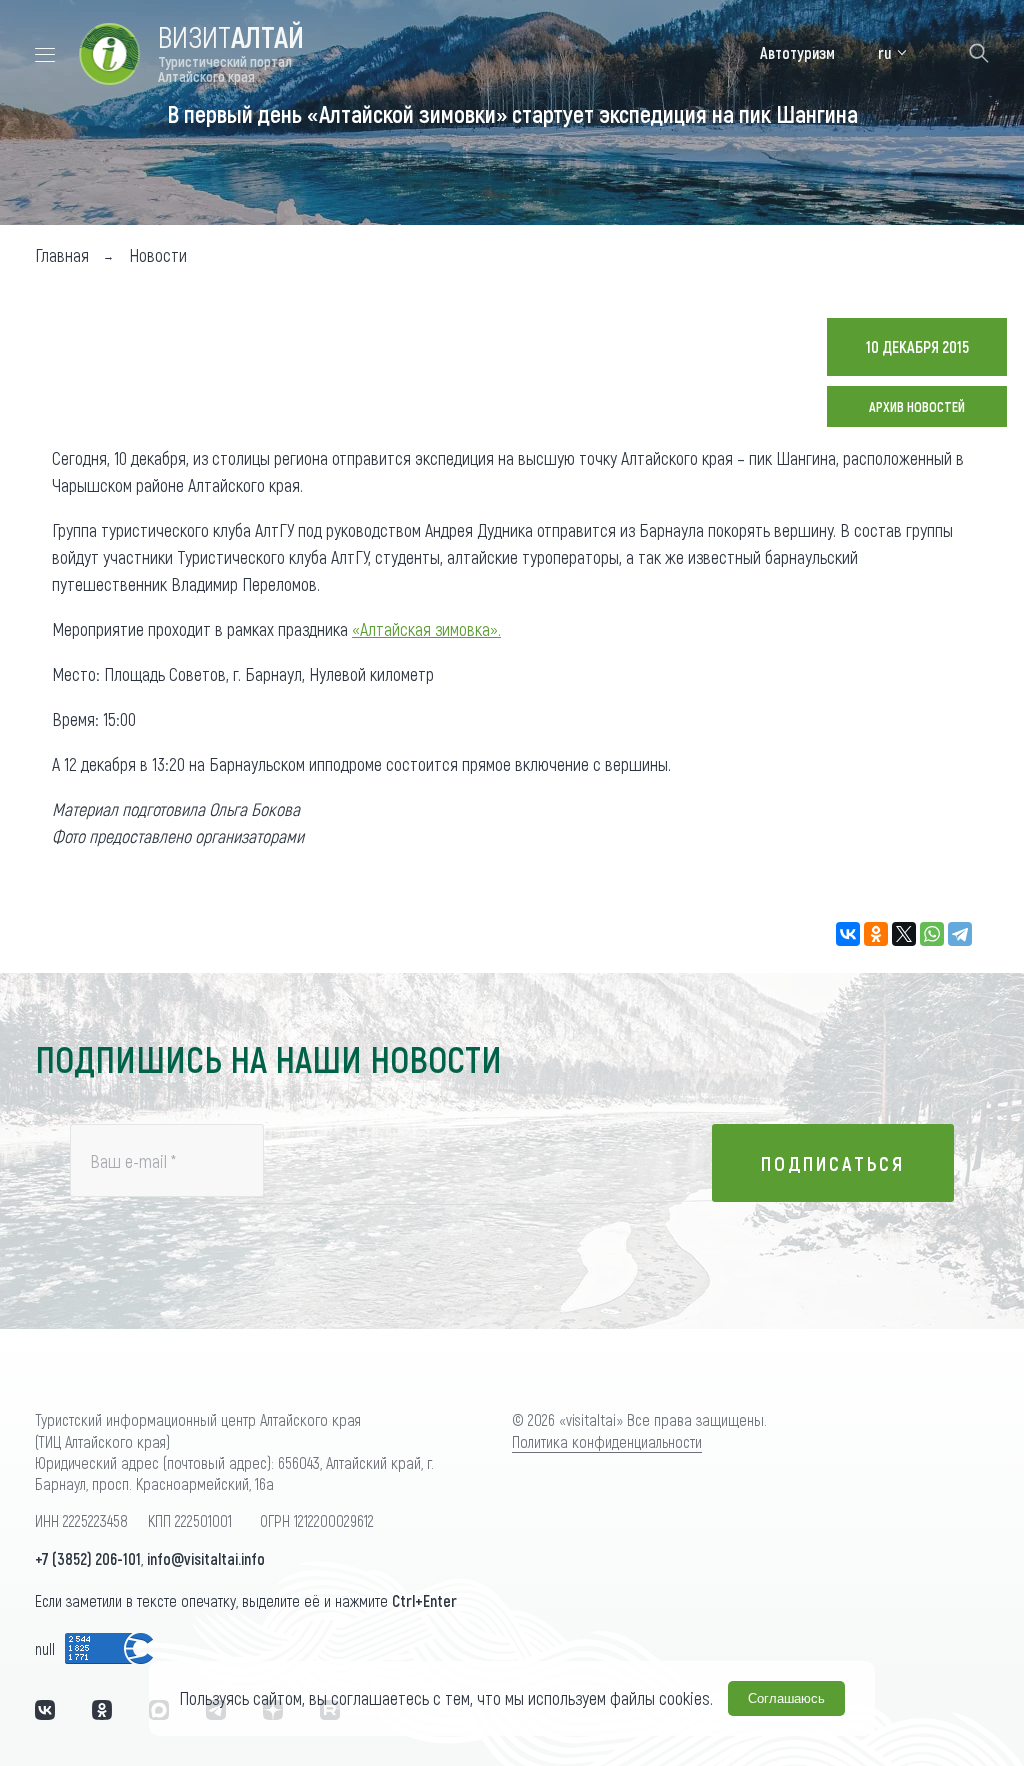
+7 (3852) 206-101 (88, 1558)
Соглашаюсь (786, 1698)
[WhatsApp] (932, 934)
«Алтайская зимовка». (426, 629)
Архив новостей (917, 406)
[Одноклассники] (876, 934)
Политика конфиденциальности (607, 1441)
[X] (904, 934)
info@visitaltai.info (206, 1558)
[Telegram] (960, 934)
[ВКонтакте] (848, 934)
